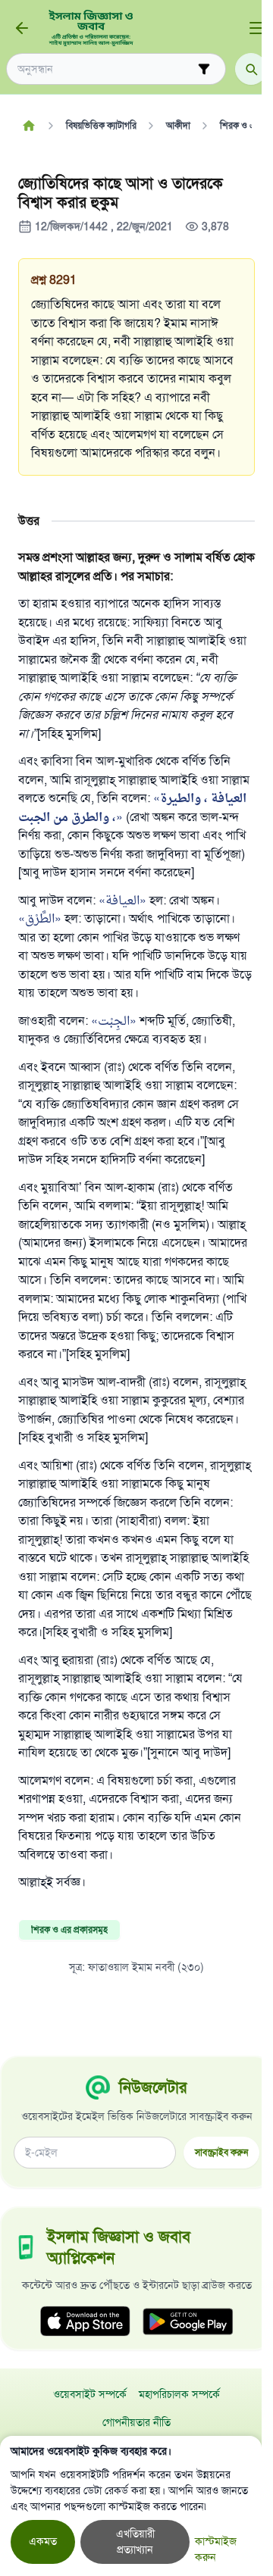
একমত (43, 2542)
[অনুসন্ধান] (251, 69)
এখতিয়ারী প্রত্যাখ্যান (135, 2542)
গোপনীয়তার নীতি (136, 2423)
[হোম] (28, 126)
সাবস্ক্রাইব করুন (221, 2152)
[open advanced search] (204, 69)
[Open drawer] (256, 28)
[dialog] (131, 2506)
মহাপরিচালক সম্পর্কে (179, 2395)
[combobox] (105, 69)
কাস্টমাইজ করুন (216, 2549)
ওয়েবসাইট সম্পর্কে (90, 2395)
